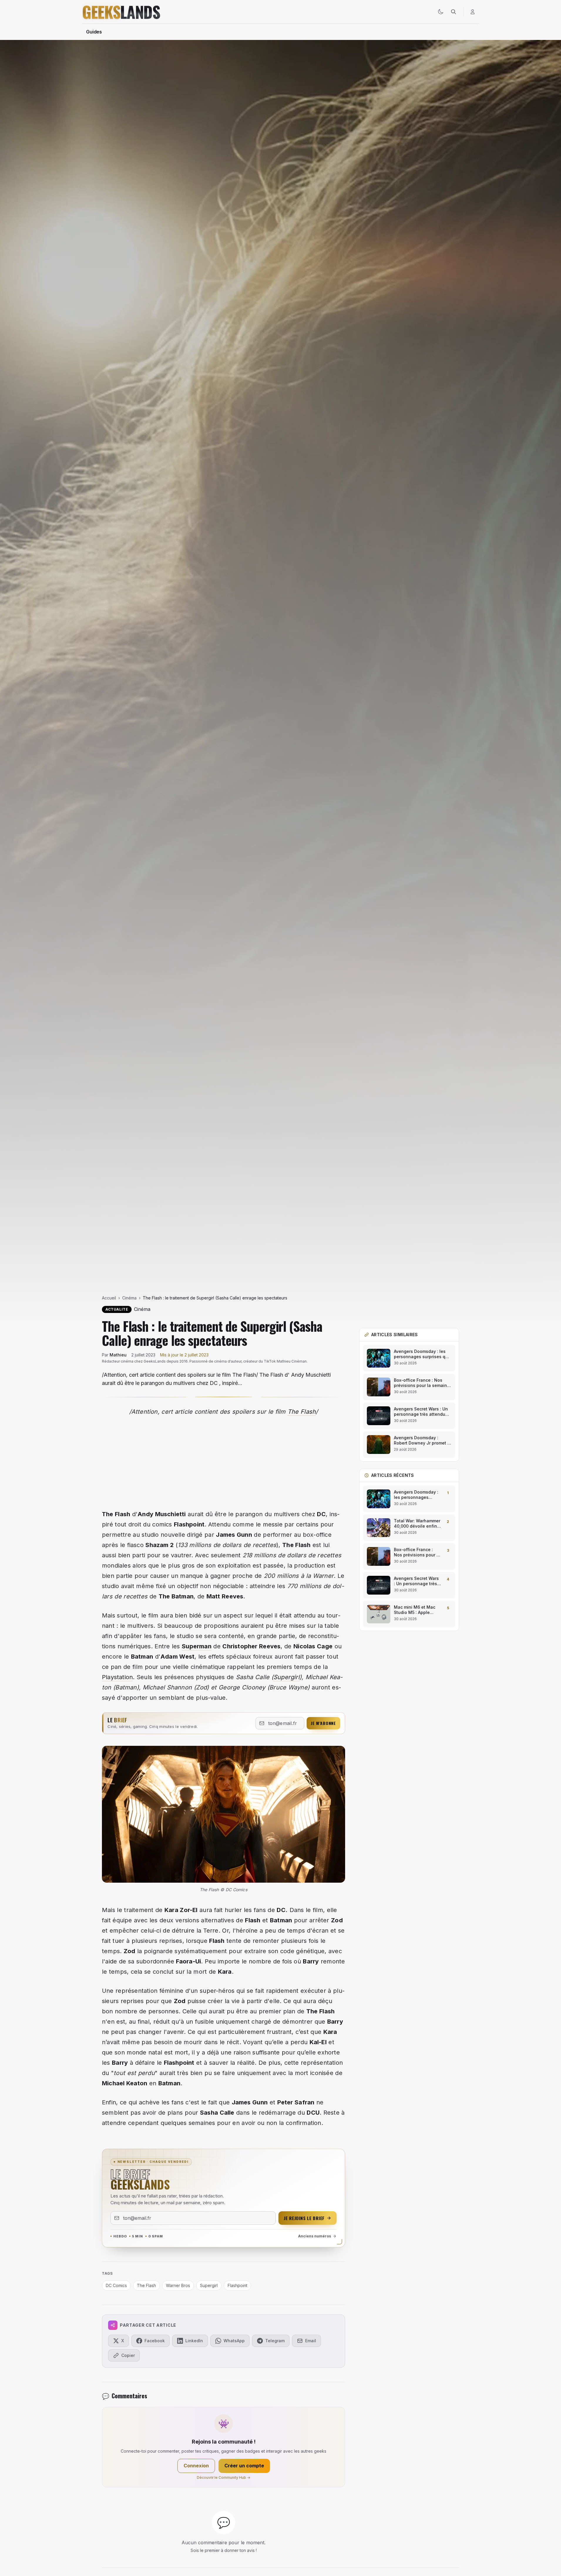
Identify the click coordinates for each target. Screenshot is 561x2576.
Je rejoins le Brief (304, 2218)
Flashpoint (237, 2285)
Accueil (109, 1298)
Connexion (196, 2466)
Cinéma (129, 1298)
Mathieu (118, 1355)
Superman (197, 1646)
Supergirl (287, 1677)
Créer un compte (244, 2466)
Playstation (117, 1677)
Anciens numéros (315, 2236)
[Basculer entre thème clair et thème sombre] (441, 12)
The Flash (302, 1412)
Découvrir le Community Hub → (224, 2477)
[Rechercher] (453, 12)
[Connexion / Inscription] (473, 12)
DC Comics (116, 2285)
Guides (94, 32)
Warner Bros (178, 2285)
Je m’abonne (323, 1723)
